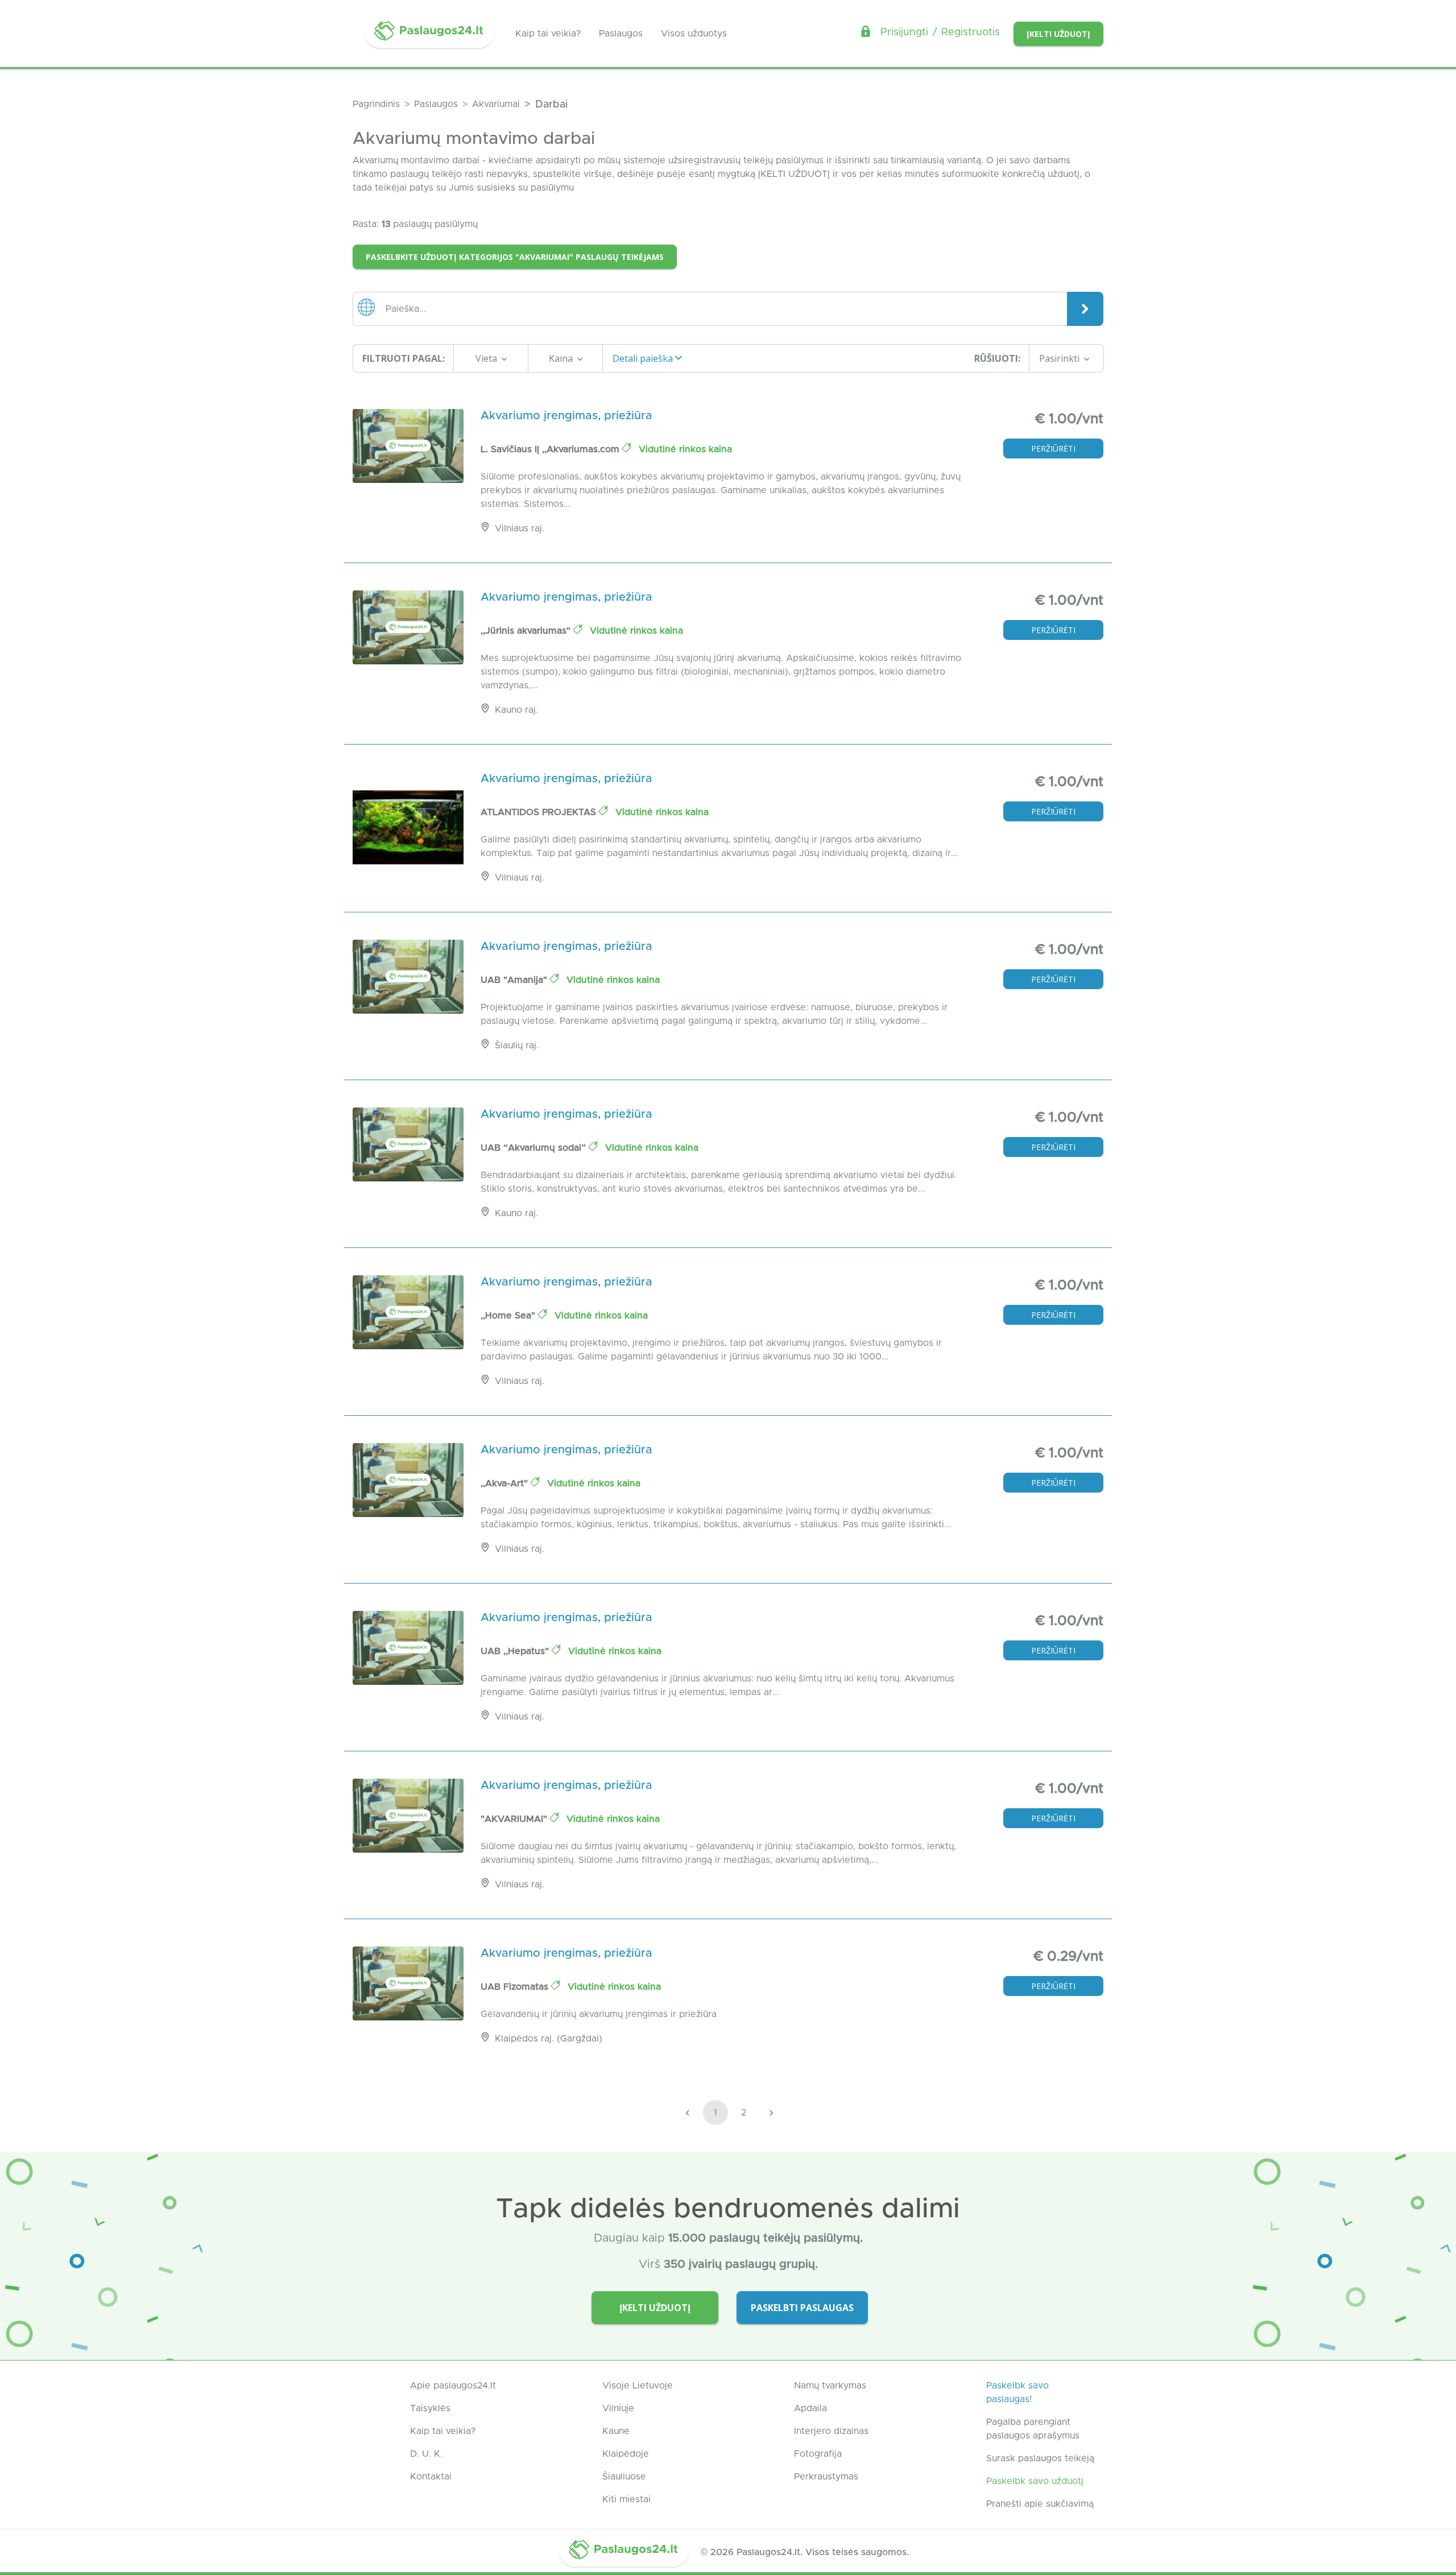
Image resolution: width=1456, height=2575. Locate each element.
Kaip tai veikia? (548, 34)
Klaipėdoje (626, 2454)
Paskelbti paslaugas (802, 2308)
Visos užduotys (694, 34)
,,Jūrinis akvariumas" (527, 631)
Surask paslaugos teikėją (1040, 2458)
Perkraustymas (826, 2477)
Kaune (616, 2431)
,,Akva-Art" (506, 1483)
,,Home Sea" (509, 1316)
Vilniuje (618, 2408)
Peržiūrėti (1053, 449)
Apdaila (810, 2408)
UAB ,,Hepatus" (516, 1651)
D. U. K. (426, 2454)
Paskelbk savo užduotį (1035, 2481)
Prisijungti (904, 32)
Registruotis (971, 32)
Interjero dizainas (831, 2431)
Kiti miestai (626, 2499)
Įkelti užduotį (1058, 34)
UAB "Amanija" (515, 980)
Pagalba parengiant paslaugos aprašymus (1033, 2429)
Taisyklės (430, 2408)
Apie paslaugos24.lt (453, 2386)
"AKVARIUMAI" (515, 1819)
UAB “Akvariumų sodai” (535, 1148)
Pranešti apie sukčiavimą (1040, 2504)
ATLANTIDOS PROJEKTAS (540, 812)
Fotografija (818, 2454)
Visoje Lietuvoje (638, 2386)
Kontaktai (431, 2477)
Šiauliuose (624, 2477)
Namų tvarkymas (830, 2386)
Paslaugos (621, 34)
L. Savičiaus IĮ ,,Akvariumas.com (551, 449)
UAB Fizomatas (516, 1987)
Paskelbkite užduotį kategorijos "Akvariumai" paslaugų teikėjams (515, 257)
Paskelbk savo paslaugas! (1017, 2392)
